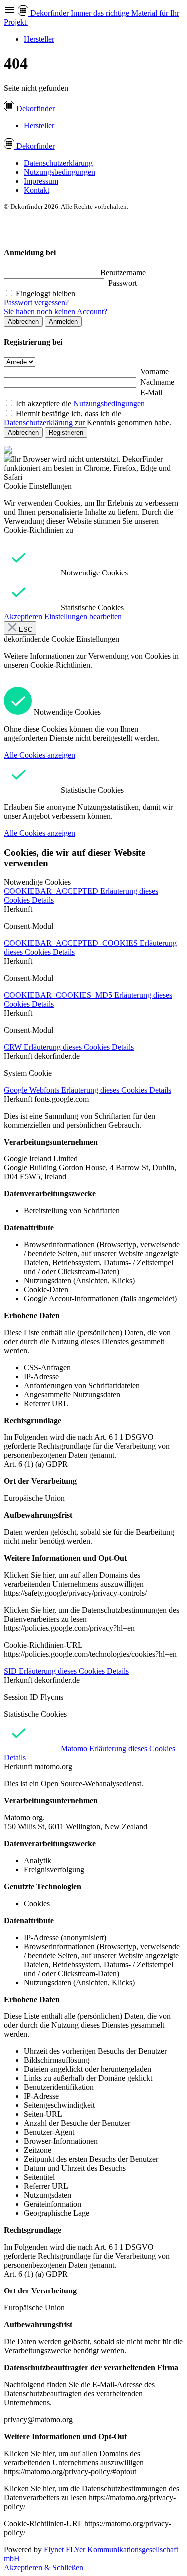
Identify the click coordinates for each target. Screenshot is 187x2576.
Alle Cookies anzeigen (40, 755)
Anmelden (63, 322)
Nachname (157, 382)
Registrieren (66, 432)
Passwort (122, 283)
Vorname (154, 372)
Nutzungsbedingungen (60, 172)
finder (36, 109)
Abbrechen (23, 322)
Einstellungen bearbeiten (83, 617)
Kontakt (37, 190)
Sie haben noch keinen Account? (56, 312)
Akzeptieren (23, 617)
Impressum (41, 181)
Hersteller (39, 39)
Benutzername (123, 272)
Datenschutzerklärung (58, 163)
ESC (25, 630)
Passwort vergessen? (36, 303)
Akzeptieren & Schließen (44, 2567)
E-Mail (151, 393)
